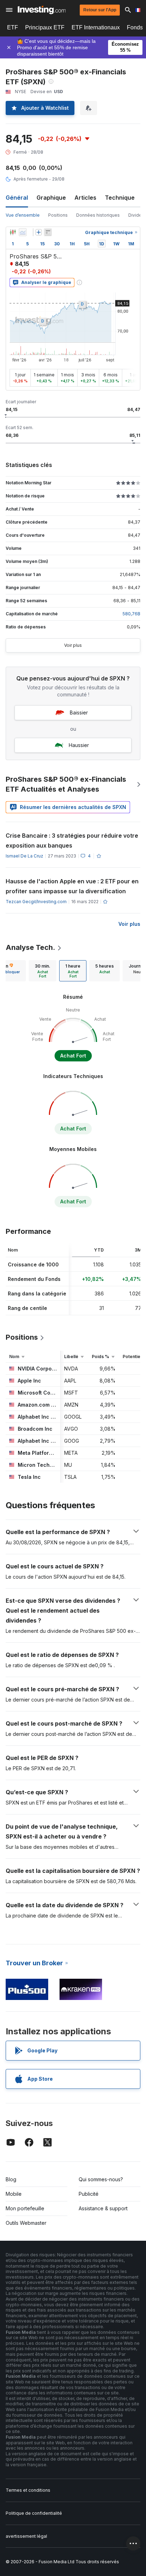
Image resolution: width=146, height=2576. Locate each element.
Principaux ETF (45, 27)
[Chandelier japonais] (13, 232)
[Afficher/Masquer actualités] (48, 232)
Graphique (51, 198)
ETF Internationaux (96, 27)
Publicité (89, 2194)
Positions (58, 215)
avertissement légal (26, 2536)
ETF (13, 27)
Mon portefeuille (25, 2208)
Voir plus (73, 645)
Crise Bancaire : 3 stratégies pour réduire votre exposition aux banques (72, 840)
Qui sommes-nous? (101, 2179)
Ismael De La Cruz (24, 856)
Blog (11, 2179)
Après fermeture (31, 179)
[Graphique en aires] (23, 232)
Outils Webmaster (26, 2223)
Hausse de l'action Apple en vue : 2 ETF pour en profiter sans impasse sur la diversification (72, 886)
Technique (120, 198)
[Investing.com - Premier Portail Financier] (42, 10)
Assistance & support (103, 2208)
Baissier (79, 713)
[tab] (43, 971)
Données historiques (98, 215)
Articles (85, 198)
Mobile (14, 2194)
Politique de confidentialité (34, 2513)
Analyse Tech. (30, 947)
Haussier (79, 745)
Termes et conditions (28, 2490)
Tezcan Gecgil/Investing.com (36, 902)
